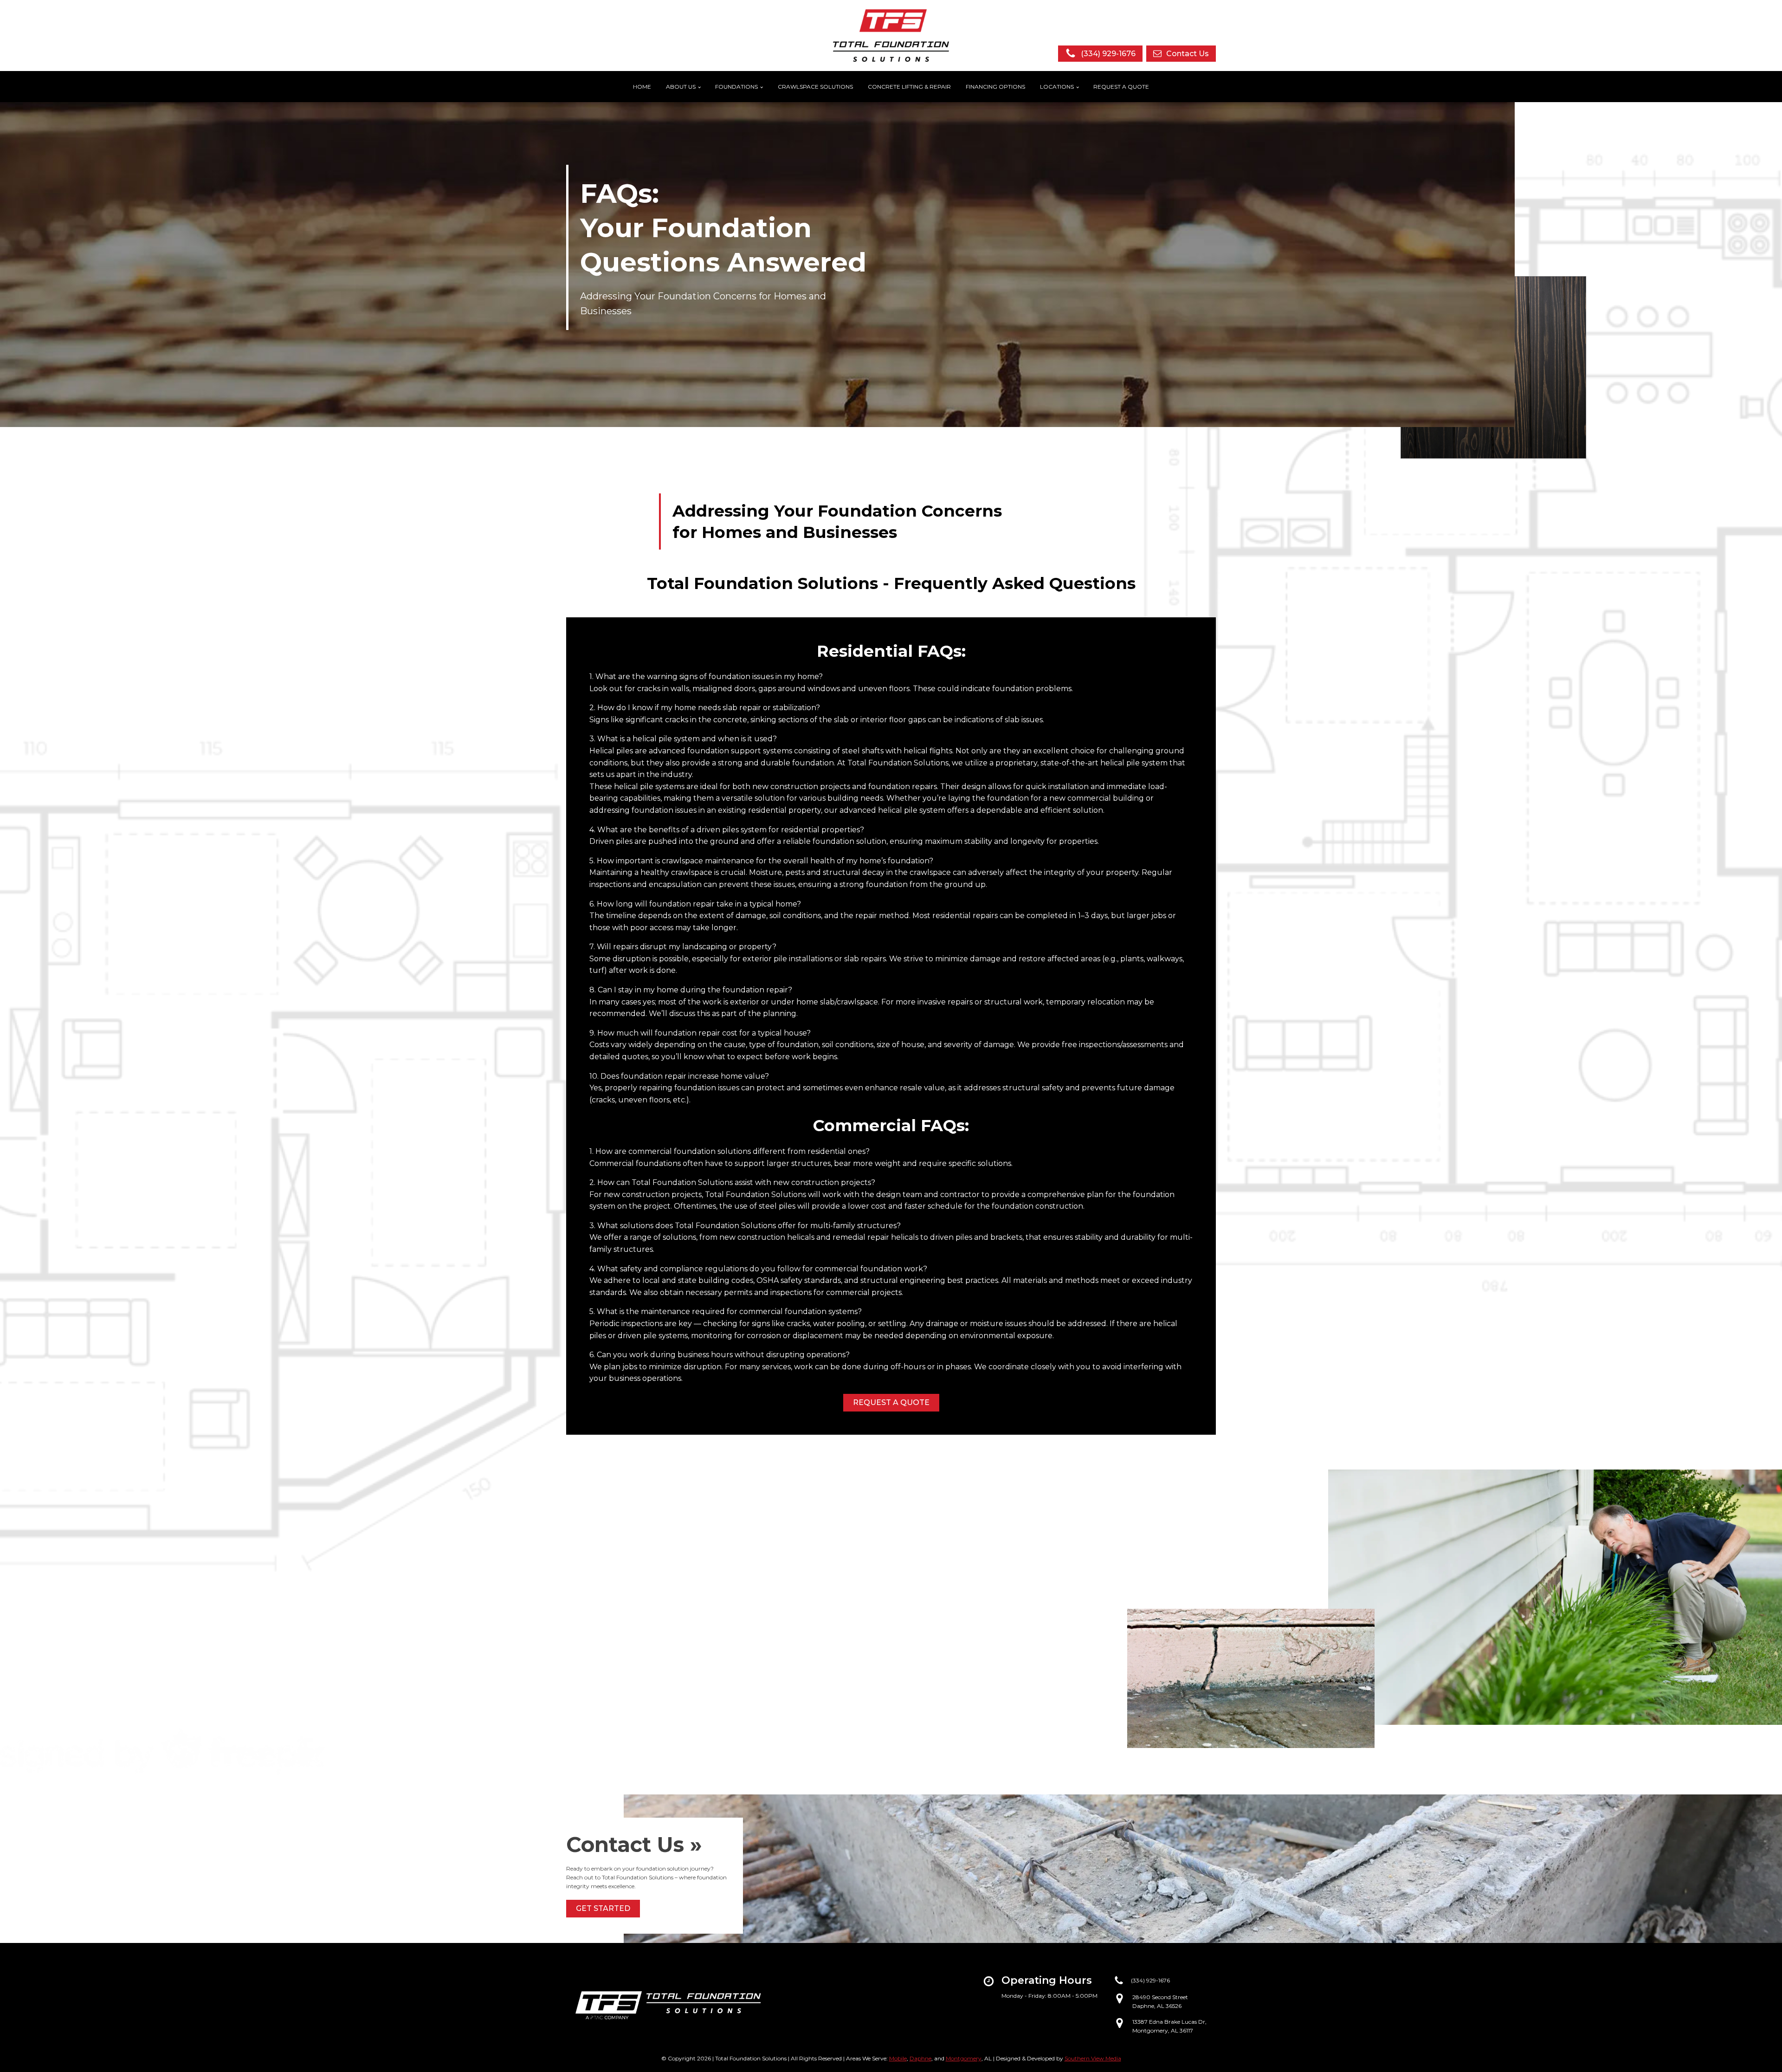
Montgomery (964, 2058)
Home (642, 87)
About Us (681, 87)
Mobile (898, 2058)
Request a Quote (1121, 87)
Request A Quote (891, 1402)
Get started (603, 1908)
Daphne (920, 2058)
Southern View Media (1093, 2058)
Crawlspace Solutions (815, 87)
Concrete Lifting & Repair (909, 87)
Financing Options (995, 87)
